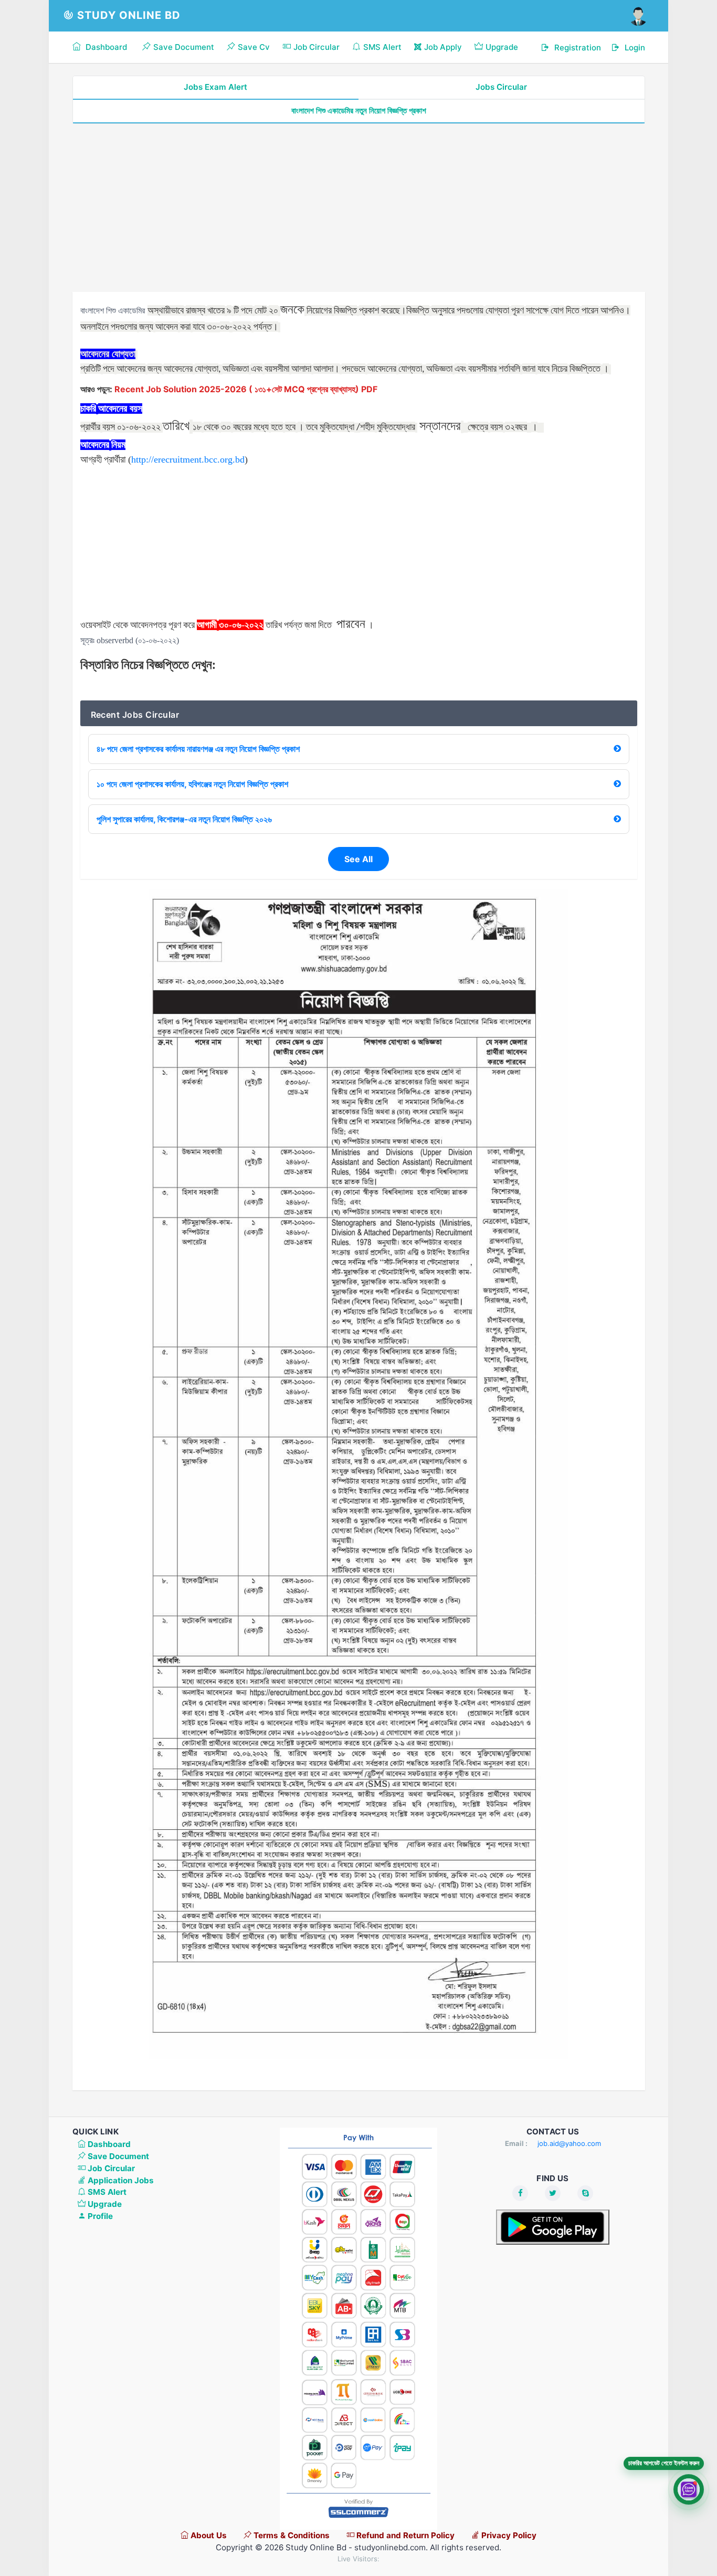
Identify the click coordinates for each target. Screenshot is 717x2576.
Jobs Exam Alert (215, 87)
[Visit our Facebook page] (520, 2193)
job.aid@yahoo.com (569, 2143)
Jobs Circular (501, 87)
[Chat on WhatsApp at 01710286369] (689, 2493)
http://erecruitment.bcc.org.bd (188, 459)
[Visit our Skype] (585, 2193)
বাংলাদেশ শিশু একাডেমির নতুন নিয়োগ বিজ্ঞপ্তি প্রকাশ (359, 111)
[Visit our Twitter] (553, 2193)
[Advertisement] (359, 208)
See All (358, 859)
